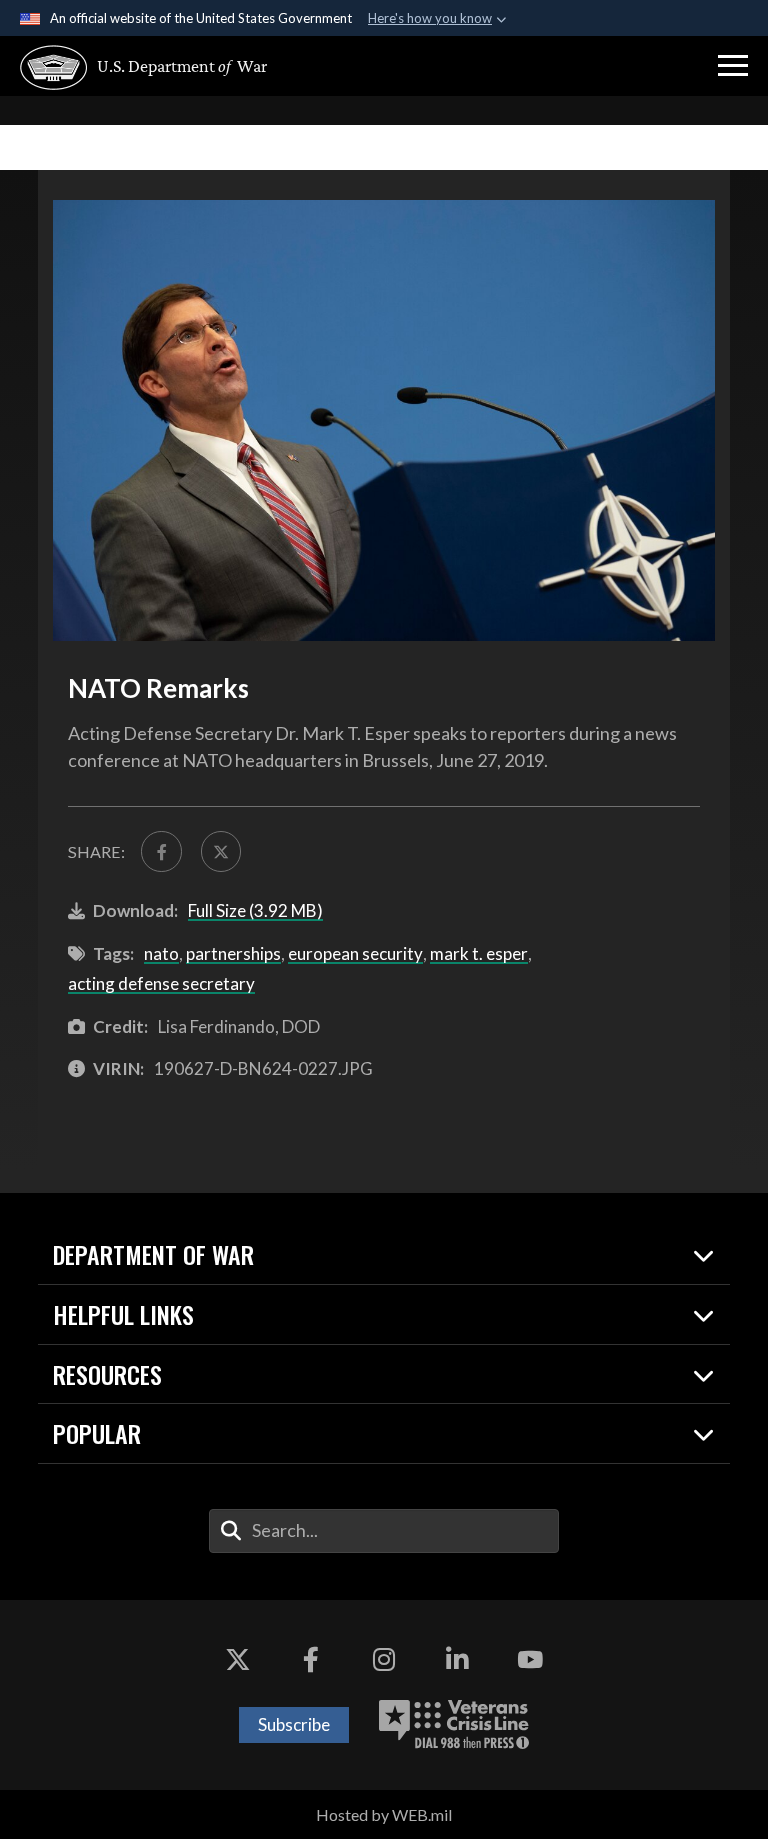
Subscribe (294, 1724)
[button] (733, 66)
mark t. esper (479, 953)
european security (355, 953)
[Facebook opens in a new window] (311, 1660)
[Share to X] (221, 851)
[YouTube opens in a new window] (530, 1660)
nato (161, 953)
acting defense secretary (161, 983)
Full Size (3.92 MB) (255, 910)
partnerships (233, 953)
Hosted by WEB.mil (384, 1814)
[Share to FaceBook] (161, 851)
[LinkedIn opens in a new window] (457, 1660)
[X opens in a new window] (238, 1660)
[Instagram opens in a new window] (384, 1660)
